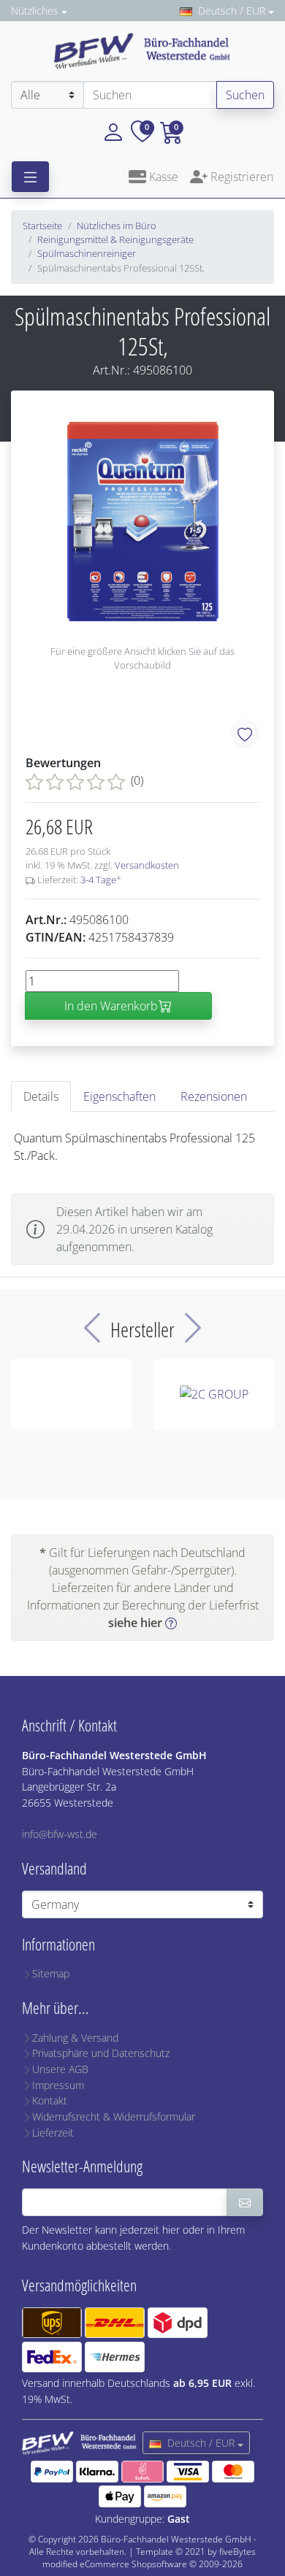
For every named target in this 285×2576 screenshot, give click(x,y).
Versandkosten (147, 865)
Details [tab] (41, 1096)
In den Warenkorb (111, 1006)
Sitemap (51, 1973)
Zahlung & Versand (75, 2038)
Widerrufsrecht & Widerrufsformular (114, 2116)
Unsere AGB (60, 2069)
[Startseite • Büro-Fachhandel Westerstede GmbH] (142, 50)
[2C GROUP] (214, 1394)
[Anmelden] (245, 2202)
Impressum (58, 2085)
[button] (113, 131)
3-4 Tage (98, 880)
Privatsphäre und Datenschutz (101, 2053)
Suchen (245, 95)
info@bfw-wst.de (60, 1834)
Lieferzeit (53, 2133)
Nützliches (35, 11)
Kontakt (50, 2100)
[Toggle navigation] (30, 177)
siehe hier (135, 1623)
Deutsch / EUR (232, 11)
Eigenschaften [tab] (119, 1096)
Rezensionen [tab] (214, 1096)
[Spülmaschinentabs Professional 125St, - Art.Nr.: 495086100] (142, 522)
